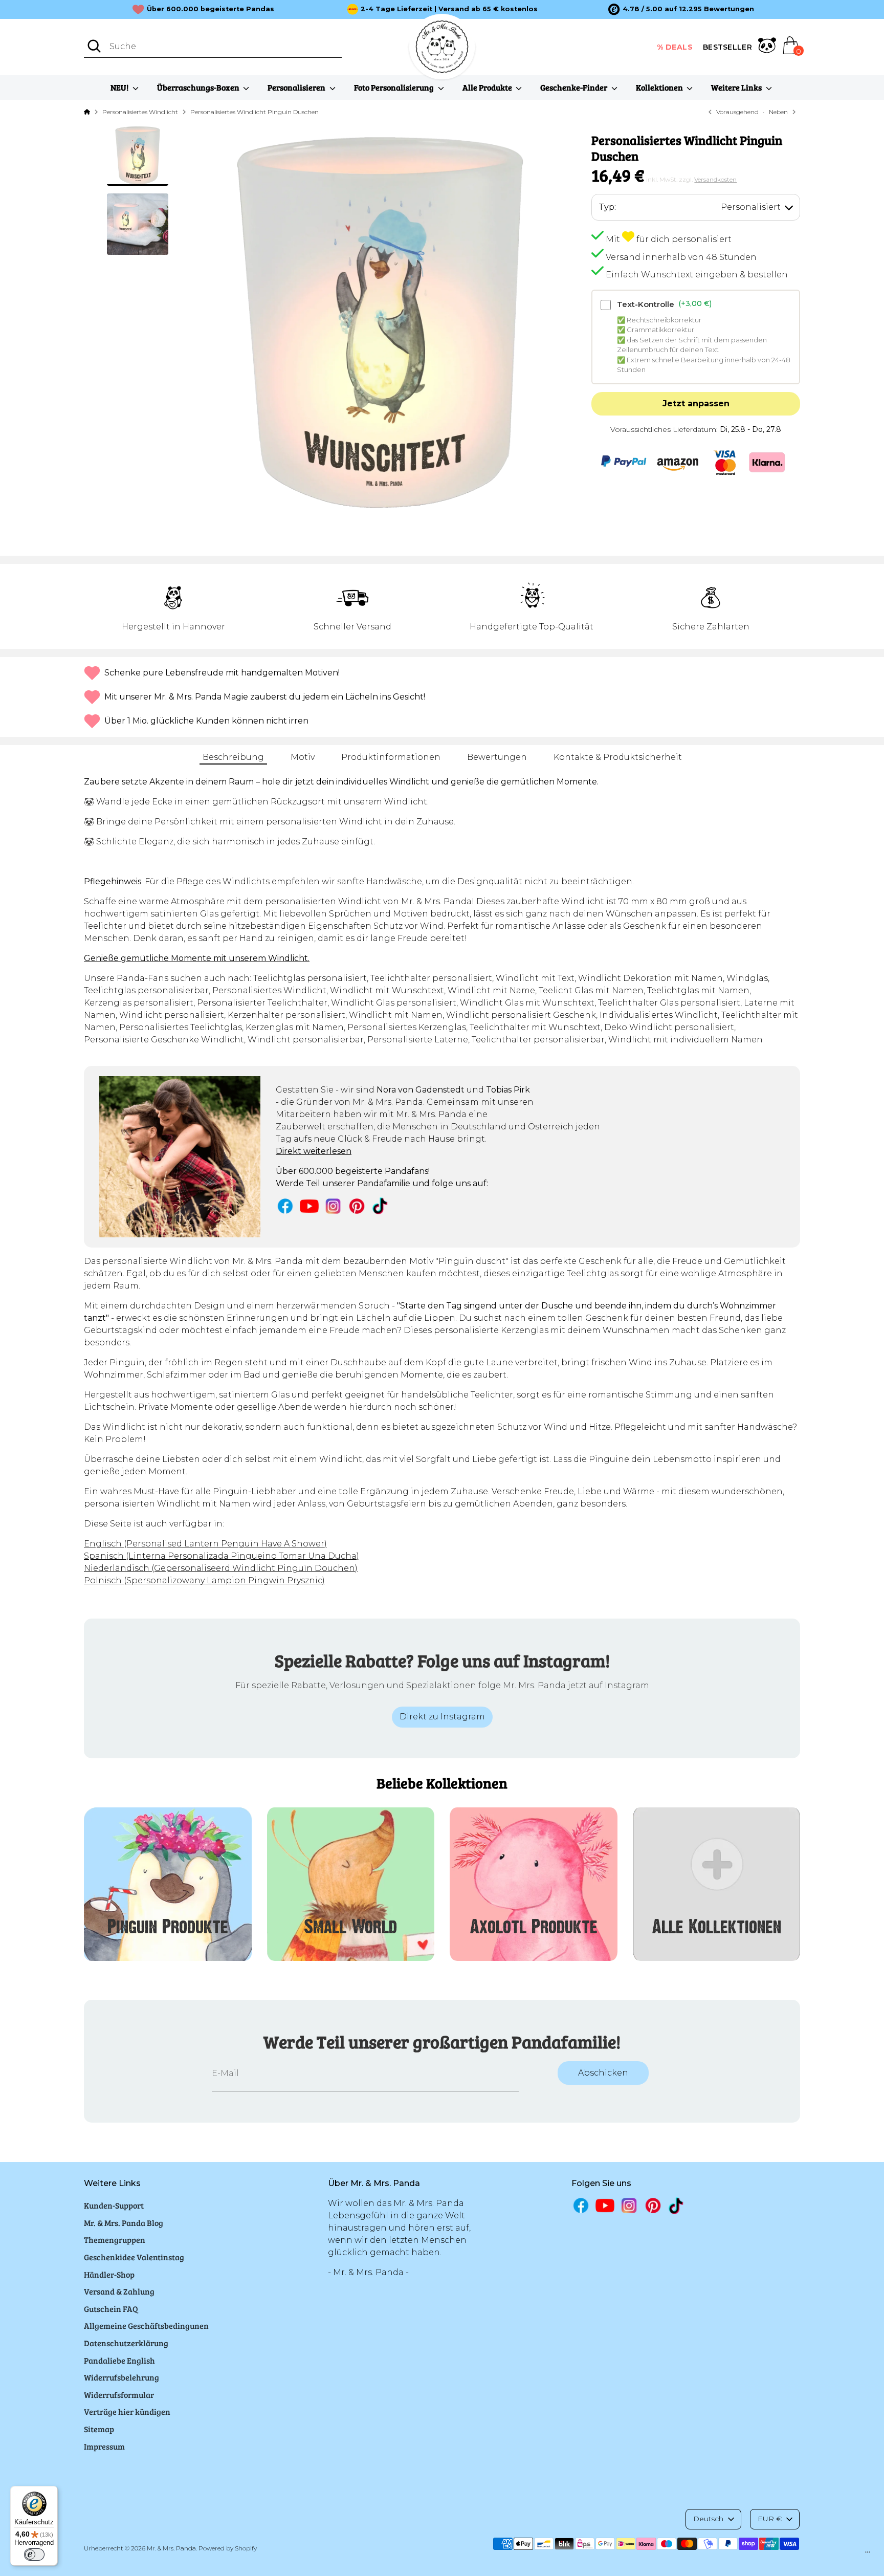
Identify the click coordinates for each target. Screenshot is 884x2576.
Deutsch (708, 2519)
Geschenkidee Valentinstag (134, 2257)
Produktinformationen (391, 757)
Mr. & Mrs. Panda (171, 2548)
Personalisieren (297, 87)
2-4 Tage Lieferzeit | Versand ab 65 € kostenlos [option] (449, 9)
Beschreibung (233, 757)
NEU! (120, 87)
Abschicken (603, 2073)
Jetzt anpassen (696, 403)
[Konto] (767, 47)
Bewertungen (497, 757)
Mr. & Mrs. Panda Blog (124, 2223)
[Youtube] (309, 1206)
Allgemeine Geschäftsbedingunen (146, 2326)
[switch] (34, 2555)
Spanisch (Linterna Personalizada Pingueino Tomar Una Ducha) (222, 1556)
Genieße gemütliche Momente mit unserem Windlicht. (197, 958)
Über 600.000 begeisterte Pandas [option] (211, 9)
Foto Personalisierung (395, 87)
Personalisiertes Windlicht (140, 112)
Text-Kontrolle (664, 304)
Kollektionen (660, 87)
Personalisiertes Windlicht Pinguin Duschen (255, 112)
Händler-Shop (109, 2274)
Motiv (303, 757)
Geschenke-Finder (574, 87)
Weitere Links (737, 87)
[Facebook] (285, 1206)
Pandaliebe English (119, 2360)
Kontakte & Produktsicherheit (618, 757)
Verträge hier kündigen (127, 2411)
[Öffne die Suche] (94, 46)
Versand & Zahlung (119, 2291)
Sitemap (99, 2429)
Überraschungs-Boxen (199, 87)
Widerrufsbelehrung (121, 2377)
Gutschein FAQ (111, 2309)
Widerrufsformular (119, 2395)
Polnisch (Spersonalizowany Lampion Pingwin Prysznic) (204, 1580)
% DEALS (675, 47)
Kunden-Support (114, 2205)
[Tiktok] (381, 1206)
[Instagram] (333, 1206)
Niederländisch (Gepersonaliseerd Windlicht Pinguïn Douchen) (221, 1568)
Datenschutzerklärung (126, 2343)
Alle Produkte (488, 87)
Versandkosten (715, 179)
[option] (681, 9)
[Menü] (868, 2555)
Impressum (104, 2446)
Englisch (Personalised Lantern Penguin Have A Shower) (205, 1544)
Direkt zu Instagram (442, 1717)
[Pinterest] (357, 1206)
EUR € (770, 2519)
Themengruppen (115, 2240)
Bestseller (727, 47)
